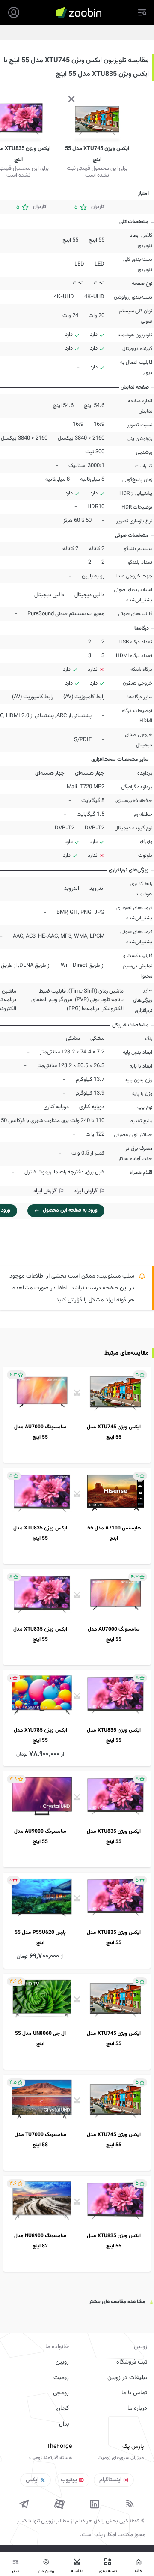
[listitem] (77, 1415)
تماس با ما (134, 2393)
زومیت (61, 2378)
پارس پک (133, 2447)
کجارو (62, 2408)
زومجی (61, 2393)
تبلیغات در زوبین (127, 2378)
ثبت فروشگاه (132, 2362)
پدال (64, 2424)
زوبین (62, 2362)
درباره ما (137, 2408)
